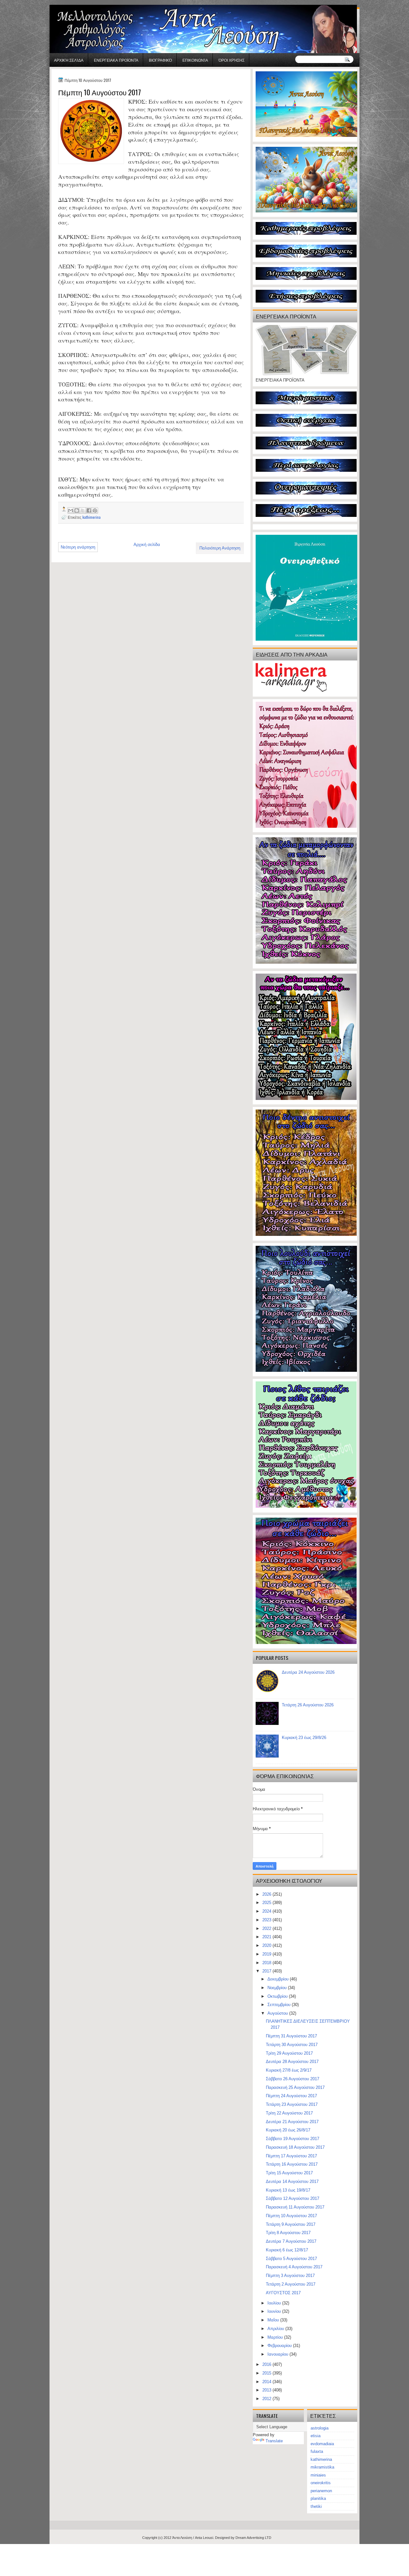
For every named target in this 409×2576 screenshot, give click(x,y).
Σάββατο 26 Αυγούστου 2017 (293, 2079)
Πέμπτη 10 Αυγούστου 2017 (291, 2216)
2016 (267, 2364)
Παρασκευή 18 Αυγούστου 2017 (295, 2147)
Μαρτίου (276, 2337)
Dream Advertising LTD (253, 2538)
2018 (267, 1963)
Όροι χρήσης (232, 60)
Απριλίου (276, 2329)
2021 (267, 1937)
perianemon (321, 2491)
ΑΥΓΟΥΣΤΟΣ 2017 (283, 2293)
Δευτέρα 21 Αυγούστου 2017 (292, 2122)
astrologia (320, 2428)
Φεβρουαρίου (280, 2346)
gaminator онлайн (80, 3)
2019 (267, 1954)
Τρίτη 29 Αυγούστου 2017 (289, 2053)
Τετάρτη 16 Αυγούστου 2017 (292, 2164)
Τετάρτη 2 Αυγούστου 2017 (291, 2284)
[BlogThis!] (77, 510)
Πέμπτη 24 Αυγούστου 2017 (291, 2096)
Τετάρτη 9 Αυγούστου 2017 (291, 2224)
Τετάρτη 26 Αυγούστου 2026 (308, 1705)
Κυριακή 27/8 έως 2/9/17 (289, 2070)
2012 (267, 2399)
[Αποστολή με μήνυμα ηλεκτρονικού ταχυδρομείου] (71, 510)
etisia (316, 2436)
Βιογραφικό (160, 60)
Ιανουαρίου (278, 2354)
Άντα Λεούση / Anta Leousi (193, 2538)
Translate (274, 2441)
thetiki (316, 2506)
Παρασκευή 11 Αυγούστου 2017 (295, 2207)
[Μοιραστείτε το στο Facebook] (89, 510)
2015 (267, 2373)
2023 (267, 1920)
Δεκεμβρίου (279, 1979)
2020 (267, 1945)
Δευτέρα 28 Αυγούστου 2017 (292, 2062)
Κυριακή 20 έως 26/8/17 (288, 2130)
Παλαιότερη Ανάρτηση (220, 548)
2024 (267, 1911)
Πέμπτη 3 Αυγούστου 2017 (290, 2276)
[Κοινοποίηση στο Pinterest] (95, 510)
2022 (267, 1928)
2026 (267, 1894)
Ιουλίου (275, 2303)
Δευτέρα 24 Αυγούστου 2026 (308, 1672)
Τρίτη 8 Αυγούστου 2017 (288, 2233)
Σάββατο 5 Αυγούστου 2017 (291, 2259)
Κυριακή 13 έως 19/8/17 (288, 2190)
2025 (267, 1903)
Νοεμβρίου (278, 1988)
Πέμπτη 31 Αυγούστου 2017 (291, 2036)
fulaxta (317, 2451)
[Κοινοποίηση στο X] (83, 510)
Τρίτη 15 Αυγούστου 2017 (289, 2173)
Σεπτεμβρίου (280, 2005)
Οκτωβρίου (278, 1996)
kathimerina (92, 517)
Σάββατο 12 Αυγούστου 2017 (293, 2198)
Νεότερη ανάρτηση (78, 547)
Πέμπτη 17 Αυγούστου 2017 (291, 2156)
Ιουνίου (275, 2311)
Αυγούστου (278, 2013)
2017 (267, 1971)
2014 (267, 2382)
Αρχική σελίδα (69, 60)
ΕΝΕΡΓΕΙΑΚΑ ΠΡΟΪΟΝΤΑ (116, 60)
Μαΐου (274, 2320)
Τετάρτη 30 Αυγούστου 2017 (292, 2045)
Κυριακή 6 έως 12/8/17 (287, 2250)
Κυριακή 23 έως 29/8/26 (304, 1738)
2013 (267, 2390)
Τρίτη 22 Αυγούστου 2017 (289, 2113)
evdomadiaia (322, 2444)
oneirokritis (321, 2483)
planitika (318, 2498)
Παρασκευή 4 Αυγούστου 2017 (294, 2267)
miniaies (318, 2475)
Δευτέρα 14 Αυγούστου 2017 (292, 2181)
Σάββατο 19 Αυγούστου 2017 (293, 2139)
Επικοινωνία (195, 60)
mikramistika (322, 2467)
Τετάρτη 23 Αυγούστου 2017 (292, 2104)
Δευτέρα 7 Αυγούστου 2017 (291, 2241)
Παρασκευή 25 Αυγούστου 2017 (295, 2087)
